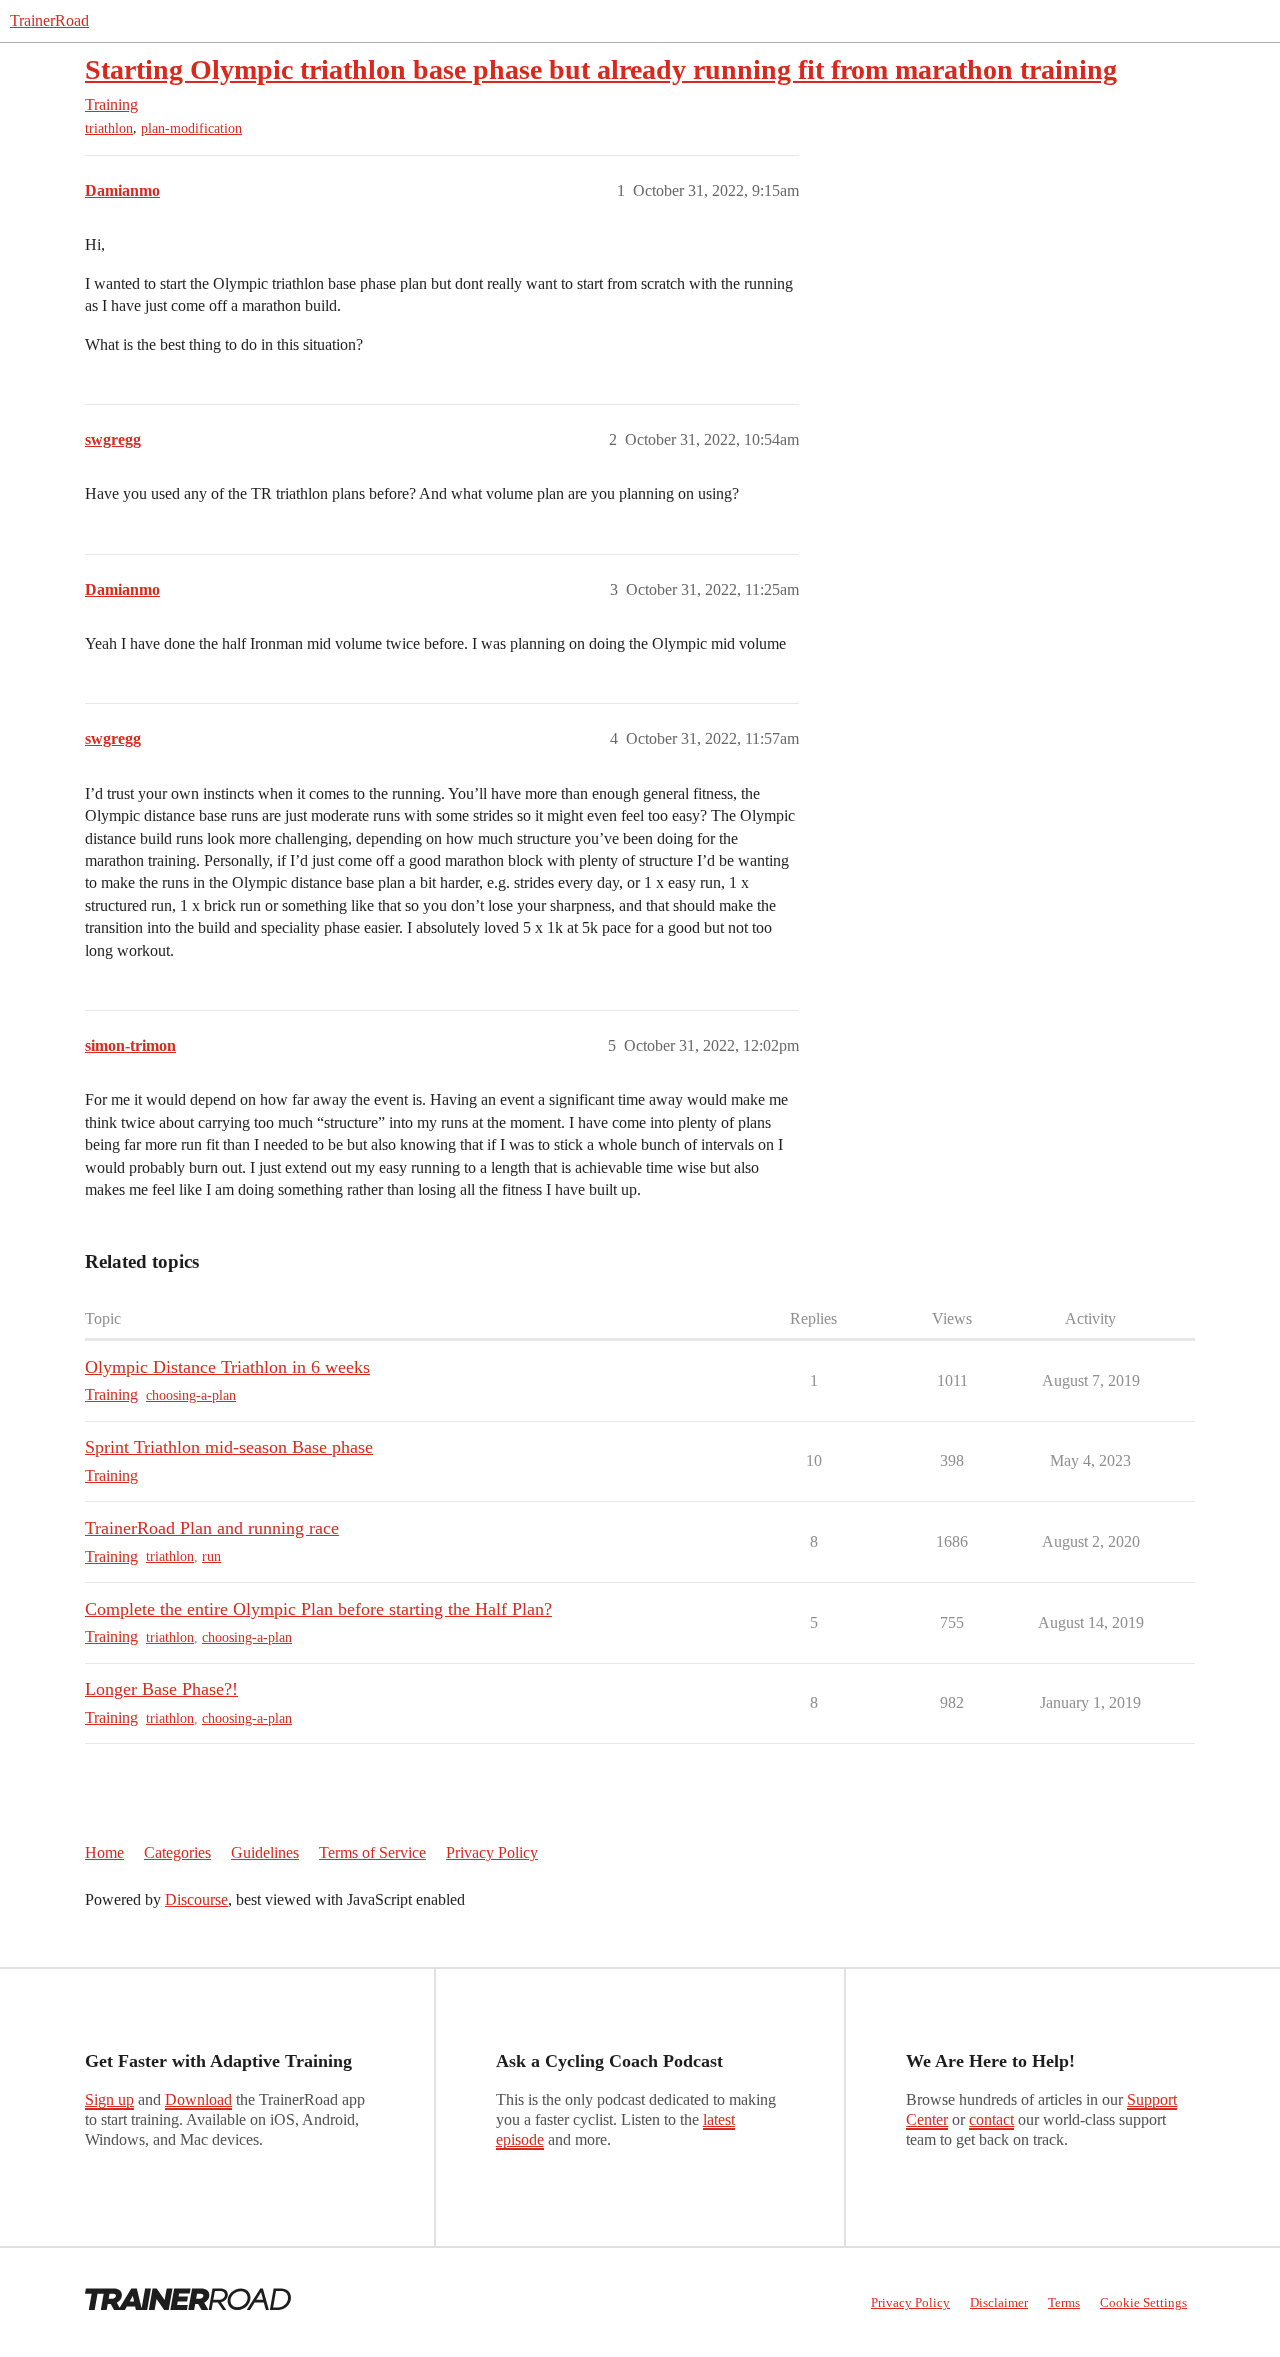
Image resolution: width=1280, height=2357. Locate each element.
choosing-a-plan (191, 1395)
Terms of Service (372, 1852)
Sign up (109, 2099)
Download (198, 2099)
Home (104, 1852)
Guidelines (265, 1852)
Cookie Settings (1143, 2302)
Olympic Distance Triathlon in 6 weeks (227, 1367)
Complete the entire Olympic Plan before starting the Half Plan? (318, 1609)
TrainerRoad (49, 20)
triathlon (109, 128)
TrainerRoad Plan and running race (212, 1528)
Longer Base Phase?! (161, 1689)
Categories (177, 1852)
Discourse (196, 1899)
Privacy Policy (492, 1852)
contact (991, 2119)
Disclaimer (999, 2302)
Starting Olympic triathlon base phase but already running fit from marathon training (601, 69)
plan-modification (191, 128)
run (211, 1556)
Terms (1064, 2302)
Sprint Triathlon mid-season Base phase (229, 1447)
